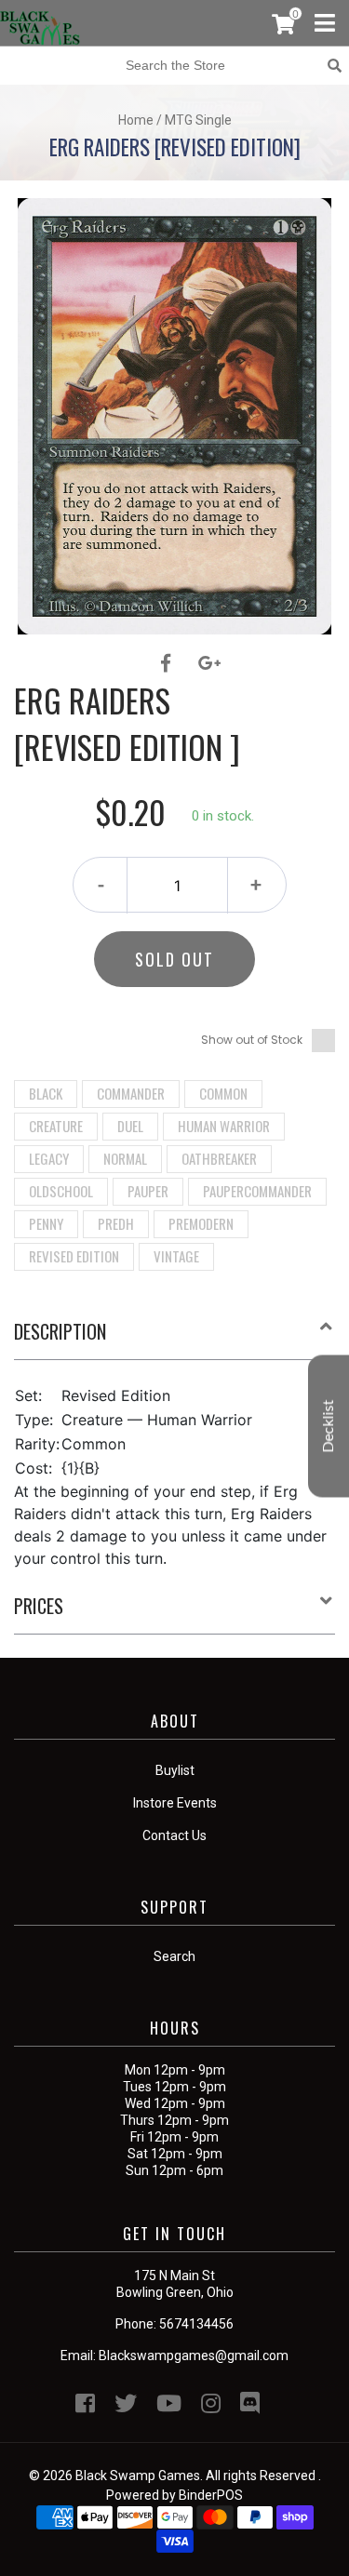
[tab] (174, 1339)
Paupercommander (257, 1191)
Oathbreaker (219, 1158)
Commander (131, 1093)
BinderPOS (211, 2495)
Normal (125, 1158)
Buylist (175, 1770)
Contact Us (174, 1835)
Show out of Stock (252, 1040)
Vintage (176, 1256)
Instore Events (175, 1803)
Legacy (49, 1158)
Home (136, 120)
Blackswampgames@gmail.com (194, 2356)
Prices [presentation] (39, 1606)
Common (223, 1093)
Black (46, 1093)
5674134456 (196, 2324)
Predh (116, 1223)
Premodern (201, 1223)
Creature (56, 1126)
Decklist (329, 1426)
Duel (130, 1126)
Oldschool (61, 1191)
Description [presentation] (60, 1331)
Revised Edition (74, 1256)
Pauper (148, 1191)
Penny (46, 1223)
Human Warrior (224, 1126)
